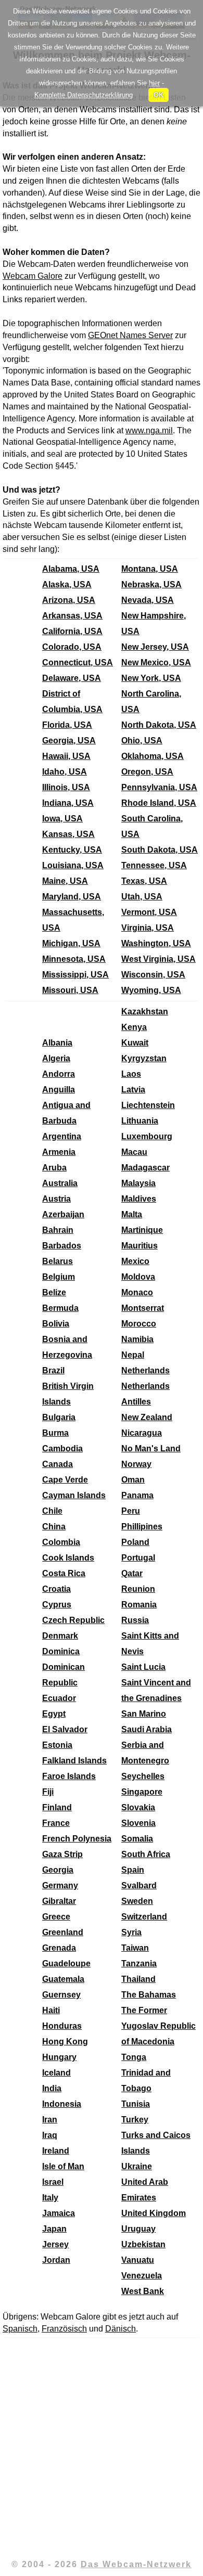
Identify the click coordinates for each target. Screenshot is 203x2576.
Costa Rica (64, 1573)
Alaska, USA (67, 584)
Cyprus (57, 1605)
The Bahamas (149, 1995)
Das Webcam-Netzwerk (136, 2564)
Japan (54, 2229)
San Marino (144, 1714)
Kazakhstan (145, 1012)
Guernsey (61, 1995)
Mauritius (139, 1246)
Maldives (139, 1199)
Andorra (59, 1074)
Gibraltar (59, 1901)
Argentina (62, 1136)
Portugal (138, 1558)
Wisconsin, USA (153, 975)
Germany (60, 1885)
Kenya (134, 1027)
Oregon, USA (147, 772)
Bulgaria (59, 1417)
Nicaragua (142, 1433)
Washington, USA (156, 943)
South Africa (146, 1854)
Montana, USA (150, 569)
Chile (52, 1511)
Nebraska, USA (151, 584)
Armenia (59, 1152)
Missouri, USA (70, 990)
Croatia (56, 1589)
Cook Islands (68, 1558)
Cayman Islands (74, 1495)
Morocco (139, 1324)
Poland (135, 1542)
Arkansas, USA (72, 616)
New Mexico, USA (156, 662)
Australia (60, 1183)
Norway (136, 1464)
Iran (50, 2120)
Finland (57, 1807)
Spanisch (20, 2329)
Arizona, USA (69, 600)
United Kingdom (154, 2213)
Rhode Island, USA (159, 803)
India (52, 2088)
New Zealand (147, 1417)
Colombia (61, 1542)
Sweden (137, 1901)
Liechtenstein (148, 1105)
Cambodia (62, 1448)
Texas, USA (144, 881)
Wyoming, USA (151, 990)
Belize (54, 1292)
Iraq (50, 2135)
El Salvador (65, 1729)
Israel (53, 2182)
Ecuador (59, 1698)
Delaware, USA (72, 678)
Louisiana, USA (73, 865)
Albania (57, 1043)
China (54, 1527)
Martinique (142, 1230)
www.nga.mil (149, 430)
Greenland (63, 1932)
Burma (55, 1433)
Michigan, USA (71, 943)
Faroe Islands (69, 1776)
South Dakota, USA (160, 850)
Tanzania (139, 1963)
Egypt (54, 1714)
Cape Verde (65, 1480)
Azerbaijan (63, 1214)
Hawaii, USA (66, 756)
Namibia (137, 1339)
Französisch (64, 2329)
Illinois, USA (66, 787)
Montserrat (143, 1308)
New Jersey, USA (155, 647)
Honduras (62, 2026)
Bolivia (56, 1324)
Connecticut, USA (78, 662)
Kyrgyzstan (144, 1058)
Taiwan (135, 1948)
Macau (134, 1152)
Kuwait (135, 1043)
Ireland (56, 2151)
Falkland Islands (74, 1761)
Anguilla (59, 1090)
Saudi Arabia (147, 1729)
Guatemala (63, 1979)
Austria (56, 1199)
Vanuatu (138, 2260)
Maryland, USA (72, 897)
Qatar (132, 1573)
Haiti (51, 2010)
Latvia (133, 1090)
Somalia (137, 1839)
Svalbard (139, 1885)
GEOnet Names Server (130, 335)
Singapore (142, 1792)
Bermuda (60, 1308)
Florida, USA (67, 725)
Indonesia (62, 2104)
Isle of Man (63, 2166)
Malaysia (138, 1183)
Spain (133, 1870)
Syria (131, 1932)
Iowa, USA (62, 819)
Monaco (137, 1292)
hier (154, 83)
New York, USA (151, 678)
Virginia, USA (148, 928)
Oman (133, 1480)
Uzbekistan (143, 2244)
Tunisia (136, 2104)
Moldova (138, 1277)
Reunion (138, 1589)
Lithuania (140, 1121)
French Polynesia (77, 1839)
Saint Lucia (143, 1667)
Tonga (134, 2057)
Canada (58, 1464)
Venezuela (142, 2276)
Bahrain (58, 1230)
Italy (50, 2198)
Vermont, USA (149, 912)
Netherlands (145, 1370)
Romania (139, 1605)
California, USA (72, 631)
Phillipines (142, 1527)
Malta (132, 1214)
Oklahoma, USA (153, 756)
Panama (137, 1495)
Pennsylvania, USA (159, 787)
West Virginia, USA (158, 959)
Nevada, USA (148, 600)
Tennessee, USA (154, 865)
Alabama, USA (71, 569)
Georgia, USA (69, 740)
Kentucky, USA (72, 850)
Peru (131, 1511)
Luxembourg (147, 1136)
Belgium (59, 1277)
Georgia (58, 1870)
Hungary (59, 2057)
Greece (56, 1917)
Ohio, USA (142, 740)
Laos (131, 1074)
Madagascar (145, 1168)
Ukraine (137, 2166)
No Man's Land (151, 1448)
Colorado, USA (72, 647)
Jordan (56, 2260)
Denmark (60, 1636)
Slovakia (138, 1807)
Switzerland (144, 1917)
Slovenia (138, 1823)
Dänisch (120, 2329)
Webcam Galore (33, 276)
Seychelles (143, 1776)
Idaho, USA (65, 772)
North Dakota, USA (159, 725)
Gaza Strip (62, 1854)
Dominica (61, 1651)
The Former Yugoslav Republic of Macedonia (158, 2026)
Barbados (62, 1246)
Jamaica (59, 2213)
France (56, 1823)
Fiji (48, 1792)
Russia (135, 1620)
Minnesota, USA (74, 959)
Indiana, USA (68, 803)
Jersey (55, 2244)
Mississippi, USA (75, 975)
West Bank (143, 2291)
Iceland (56, 2073)
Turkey (135, 2120)
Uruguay (138, 2229)
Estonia (57, 1745)
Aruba (54, 1168)
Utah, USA (142, 897)
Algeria (56, 1058)
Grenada (59, 1948)
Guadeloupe (66, 1963)
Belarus (58, 1261)
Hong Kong (65, 2042)
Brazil (53, 1370)
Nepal (133, 1355)
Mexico (135, 1261)
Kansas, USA (68, 834)
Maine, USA (65, 881)
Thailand (138, 1979)
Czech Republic (73, 1620)
